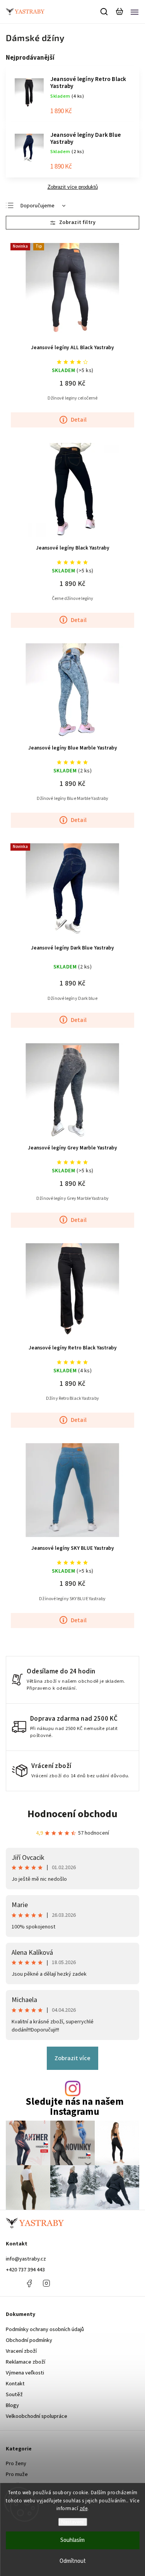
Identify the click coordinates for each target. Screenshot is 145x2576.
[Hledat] (104, 12)
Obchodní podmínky (29, 2340)
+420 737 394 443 (25, 2270)
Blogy (12, 2405)
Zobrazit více (72, 2058)
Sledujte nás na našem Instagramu (75, 2107)
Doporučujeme (38, 206)
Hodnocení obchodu (72, 1814)
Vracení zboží (21, 2351)
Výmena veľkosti (25, 2373)
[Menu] (135, 12)
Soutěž (14, 2395)
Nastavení (72, 2522)
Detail (79, 420)
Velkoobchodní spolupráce (37, 2416)
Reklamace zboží (26, 2362)
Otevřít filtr (72, 223)
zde (84, 2509)
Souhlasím (72, 2540)
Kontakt (15, 2384)
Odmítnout (73, 2561)
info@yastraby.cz (26, 2259)
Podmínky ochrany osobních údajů (45, 2330)
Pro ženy (16, 2464)
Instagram (46, 2283)
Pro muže (17, 2474)
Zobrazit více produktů (73, 187)
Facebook (29, 2283)
